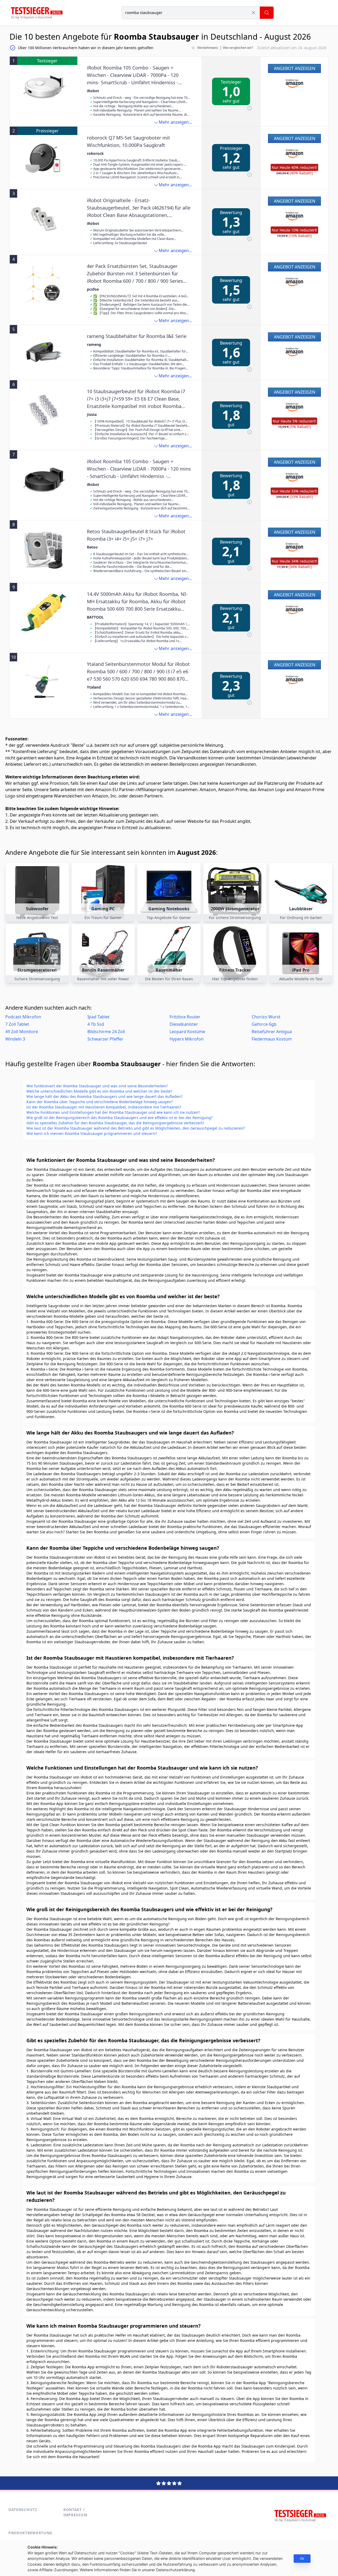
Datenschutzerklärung (175, 2570)
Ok (302, 2558)
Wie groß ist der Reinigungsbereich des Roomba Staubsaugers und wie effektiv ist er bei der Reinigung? (119, 1118)
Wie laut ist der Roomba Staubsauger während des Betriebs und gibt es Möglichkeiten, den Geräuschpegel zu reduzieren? (136, 1128)
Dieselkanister (184, 1024)
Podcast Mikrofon (23, 1017)
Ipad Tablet (98, 1017)
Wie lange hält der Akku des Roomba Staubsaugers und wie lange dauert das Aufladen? (104, 1096)
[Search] (267, 13)
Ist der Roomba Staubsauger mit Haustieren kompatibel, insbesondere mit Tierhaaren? (104, 1107)
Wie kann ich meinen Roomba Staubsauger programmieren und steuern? (92, 1133)
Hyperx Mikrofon (187, 1039)
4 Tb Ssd (96, 1024)
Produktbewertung (30, 2533)
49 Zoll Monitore (22, 1032)
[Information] (250, 108)
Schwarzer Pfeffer (105, 1039)
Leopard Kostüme (187, 1032)
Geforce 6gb (264, 1024)
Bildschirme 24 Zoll (106, 1032)
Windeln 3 (15, 1039)
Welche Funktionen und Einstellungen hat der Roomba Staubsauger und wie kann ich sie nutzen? (113, 1112)
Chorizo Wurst (266, 1017)
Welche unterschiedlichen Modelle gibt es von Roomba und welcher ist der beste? (99, 1091)
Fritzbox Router (185, 1017)
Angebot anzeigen (295, 68)
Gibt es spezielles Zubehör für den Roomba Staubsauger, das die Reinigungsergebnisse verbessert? (115, 1123)
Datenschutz (23, 2510)
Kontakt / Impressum (75, 2512)
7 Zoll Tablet (17, 1024)
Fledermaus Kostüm (272, 1039)
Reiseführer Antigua (272, 1032)
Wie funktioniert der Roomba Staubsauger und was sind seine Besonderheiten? (97, 1086)
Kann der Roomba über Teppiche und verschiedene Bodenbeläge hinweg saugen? (100, 1102)
